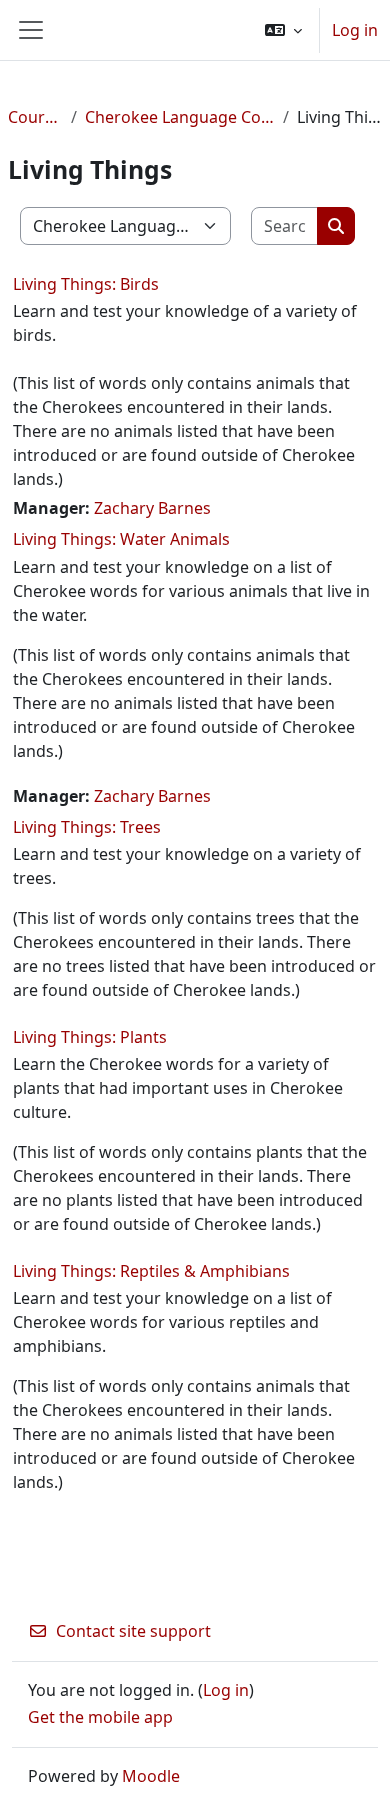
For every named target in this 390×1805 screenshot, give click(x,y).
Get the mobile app (100, 1717)
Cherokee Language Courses (180, 117)
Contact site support (133, 1631)
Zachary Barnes (152, 508)
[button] (283, 30)
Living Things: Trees (87, 827)
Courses (35, 117)
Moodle (151, 1776)
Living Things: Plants (90, 1037)
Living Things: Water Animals (121, 539)
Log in (355, 30)
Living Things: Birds (86, 284)
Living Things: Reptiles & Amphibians (151, 1271)
